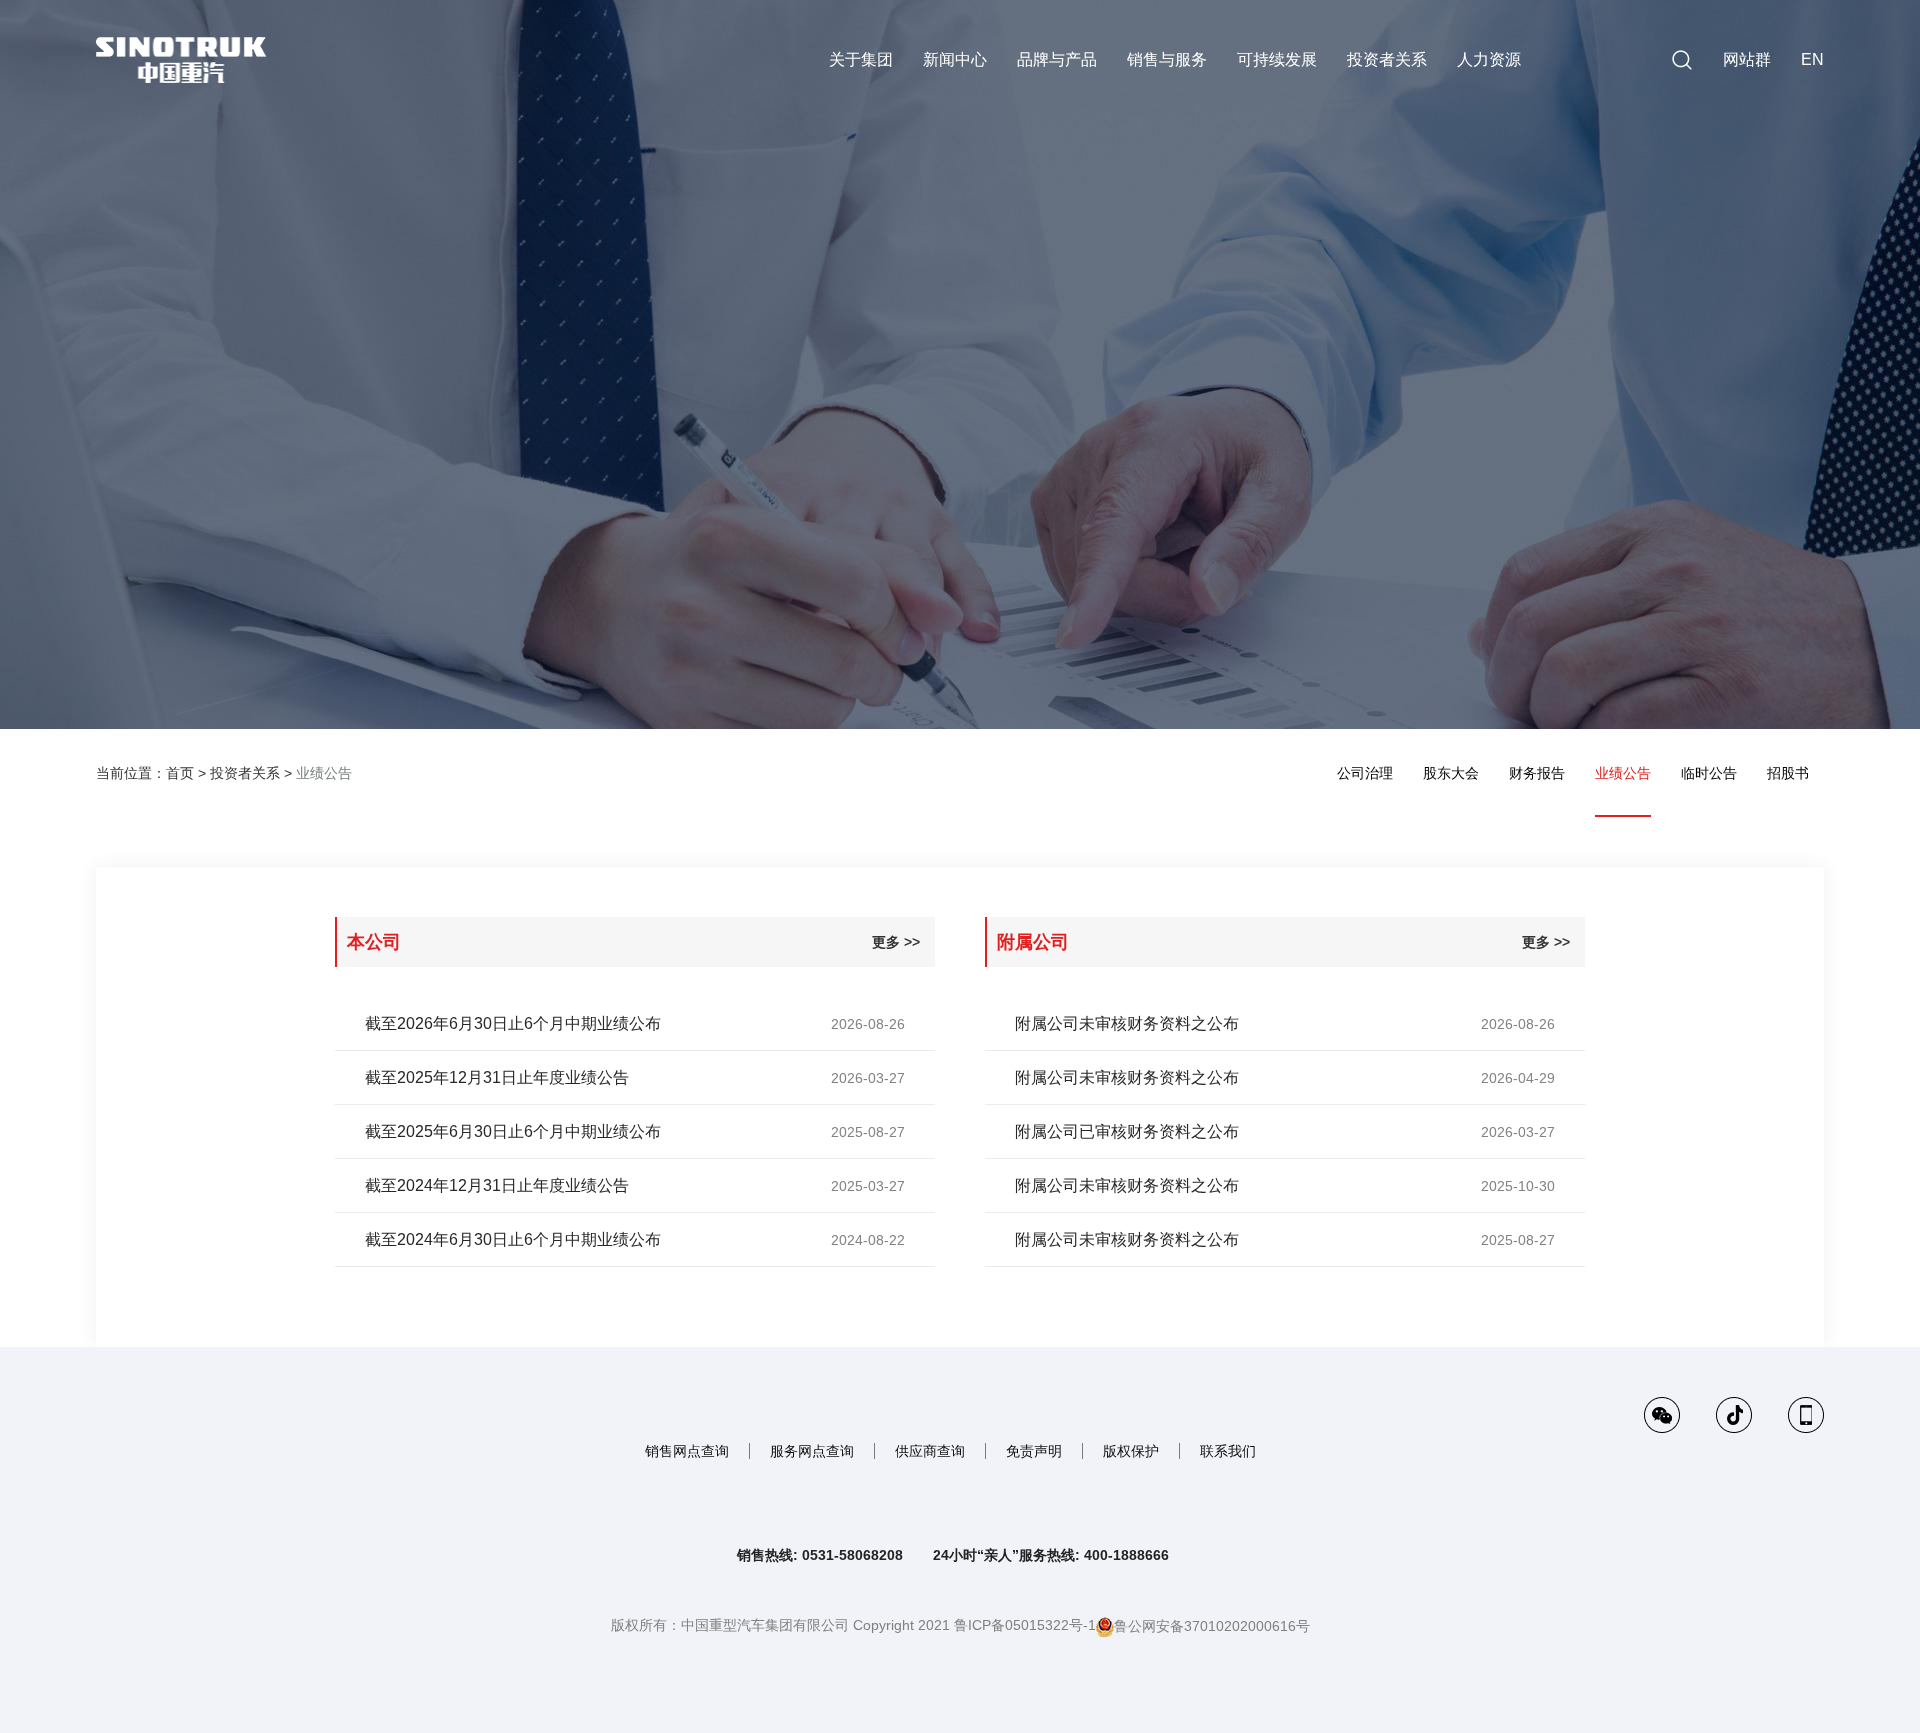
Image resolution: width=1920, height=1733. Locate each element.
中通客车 (1820, 412)
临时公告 (1709, 773)
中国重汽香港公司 (1675, 125)
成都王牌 (1820, 330)
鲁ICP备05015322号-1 (1025, 1625)
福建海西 (1675, 330)
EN (1812, 59)
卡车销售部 (1675, 371)
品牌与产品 (1057, 59)
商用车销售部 (1820, 371)
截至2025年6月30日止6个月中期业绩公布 (513, 1131)
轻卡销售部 (1675, 412)
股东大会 (1451, 773)
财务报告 (1537, 773)
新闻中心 (955, 59)
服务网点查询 (812, 1451)
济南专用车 (1820, 248)
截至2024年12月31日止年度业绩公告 (497, 1185)
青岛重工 (1675, 248)
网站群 (1747, 59)
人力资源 (1489, 59)
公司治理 (1365, 773)
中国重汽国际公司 (1675, 207)
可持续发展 (1277, 59)
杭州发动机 (1820, 289)
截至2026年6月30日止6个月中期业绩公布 (513, 1023)
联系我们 (1228, 1451)
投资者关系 (1387, 59)
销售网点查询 (687, 1451)
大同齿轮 (1675, 289)
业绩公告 (324, 773)
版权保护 (1131, 1451)
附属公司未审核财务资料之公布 (1127, 1023)
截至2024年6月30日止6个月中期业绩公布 (513, 1239)
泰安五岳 (1675, 452)
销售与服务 (1167, 59)
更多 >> (896, 942)
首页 (180, 773)
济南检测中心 (1820, 207)
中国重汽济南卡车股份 (1820, 125)
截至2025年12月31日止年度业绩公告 (497, 1077)
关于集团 (861, 59)
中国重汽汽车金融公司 (1675, 166)
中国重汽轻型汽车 (1820, 166)
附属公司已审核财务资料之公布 (1127, 1131)
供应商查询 (930, 1451)
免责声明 (1034, 1451)
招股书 (1788, 773)
